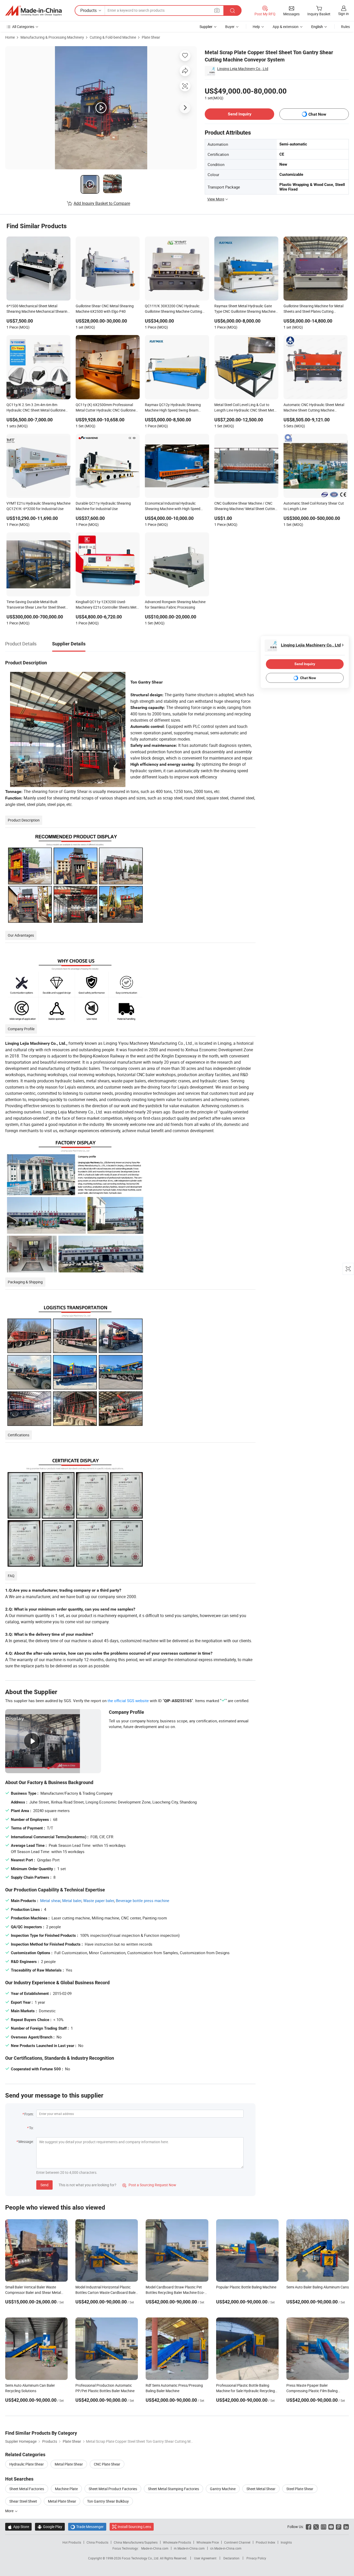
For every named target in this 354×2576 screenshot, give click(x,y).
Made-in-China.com (155, 2548)
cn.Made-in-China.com (226, 2548)
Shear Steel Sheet (23, 2501)
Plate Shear (151, 37)
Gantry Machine (223, 2489)
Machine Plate (66, 2489)
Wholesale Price (208, 2542)
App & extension (286, 27)
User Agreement (205, 2558)
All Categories (23, 27)
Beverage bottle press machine (143, 1900)
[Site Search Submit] (232, 11)
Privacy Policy (256, 2558)
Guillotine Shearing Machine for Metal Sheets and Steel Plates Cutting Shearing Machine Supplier (313, 309)
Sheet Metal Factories (27, 2489)
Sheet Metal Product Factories (113, 2489)
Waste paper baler (99, 1900)
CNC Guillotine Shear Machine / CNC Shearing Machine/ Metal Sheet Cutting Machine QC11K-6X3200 (246, 506)
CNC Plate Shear (107, 2464)
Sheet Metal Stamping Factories (174, 2489)
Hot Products (72, 2542)
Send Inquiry (240, 114)
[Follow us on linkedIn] (346, 2527)
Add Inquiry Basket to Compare (102, 203)
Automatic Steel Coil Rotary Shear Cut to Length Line (314, 506)
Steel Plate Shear (300, 2489)
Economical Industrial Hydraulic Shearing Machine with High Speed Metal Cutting (173, 506)
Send (44, 2185)
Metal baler (72, 1900)
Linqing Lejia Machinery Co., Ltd (243, 69)
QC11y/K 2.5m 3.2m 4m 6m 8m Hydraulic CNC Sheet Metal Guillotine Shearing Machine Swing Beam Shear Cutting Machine (36, 408)
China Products (97, 2542)
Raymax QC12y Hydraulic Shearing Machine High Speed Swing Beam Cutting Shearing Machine (173, 408)
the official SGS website (128, 1701)
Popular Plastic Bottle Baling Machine (246, 2287)
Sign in (344, 14)
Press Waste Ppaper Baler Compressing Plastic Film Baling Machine (312, 2391)
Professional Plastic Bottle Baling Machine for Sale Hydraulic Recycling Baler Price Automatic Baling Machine (246, 2391)
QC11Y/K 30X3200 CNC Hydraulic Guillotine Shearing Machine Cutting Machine (174, 309)
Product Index (265, 2542)
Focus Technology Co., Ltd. (141, 2558)
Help (256, 27)
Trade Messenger (87, 2527)
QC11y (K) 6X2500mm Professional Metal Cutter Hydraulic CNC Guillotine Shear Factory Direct (106, 408)
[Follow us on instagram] (324, 2527)
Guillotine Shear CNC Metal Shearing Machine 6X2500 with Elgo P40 (105, 309)
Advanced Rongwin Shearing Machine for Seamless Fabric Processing (175, 604)
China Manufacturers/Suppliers (136, 2542)
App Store (18, 2527)
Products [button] (88, 10)
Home (10, 37)
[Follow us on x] (316, 2527)
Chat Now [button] (317, 114)
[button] (217, 10)
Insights (286, 2542)
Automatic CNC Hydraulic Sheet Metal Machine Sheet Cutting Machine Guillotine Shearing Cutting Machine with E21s (314, 408)
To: (31, 2128)
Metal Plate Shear (69, 2464)
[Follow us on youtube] (331, 2527)
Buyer (230, 27)
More (10, 2511)
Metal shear (50, 1900)
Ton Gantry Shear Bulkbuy (108, 2501)
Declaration (231, 2558)
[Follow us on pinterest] (339, 2527)
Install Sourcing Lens (134, 2527)
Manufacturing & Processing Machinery (52, 37)
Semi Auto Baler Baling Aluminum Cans (318, 2287)
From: (29, 2114)
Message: (26, 2142)
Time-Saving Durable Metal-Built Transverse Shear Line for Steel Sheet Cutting (36, 605)
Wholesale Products (177, 2542)
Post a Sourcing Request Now (149, 2185)
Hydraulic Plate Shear (27, 2464)
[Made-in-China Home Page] (33, 11)
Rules (345, 27)
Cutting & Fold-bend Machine (113, 37)
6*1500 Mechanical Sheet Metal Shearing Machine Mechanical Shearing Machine (38, 309)
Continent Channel (237, 2542)
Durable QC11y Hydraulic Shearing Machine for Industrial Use (103, 506)
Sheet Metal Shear (261, 2489)
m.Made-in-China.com (189, 2548)
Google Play (50, 2527)
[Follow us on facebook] (309, 2527)
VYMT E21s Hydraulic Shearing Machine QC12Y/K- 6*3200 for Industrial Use (38, 506)
